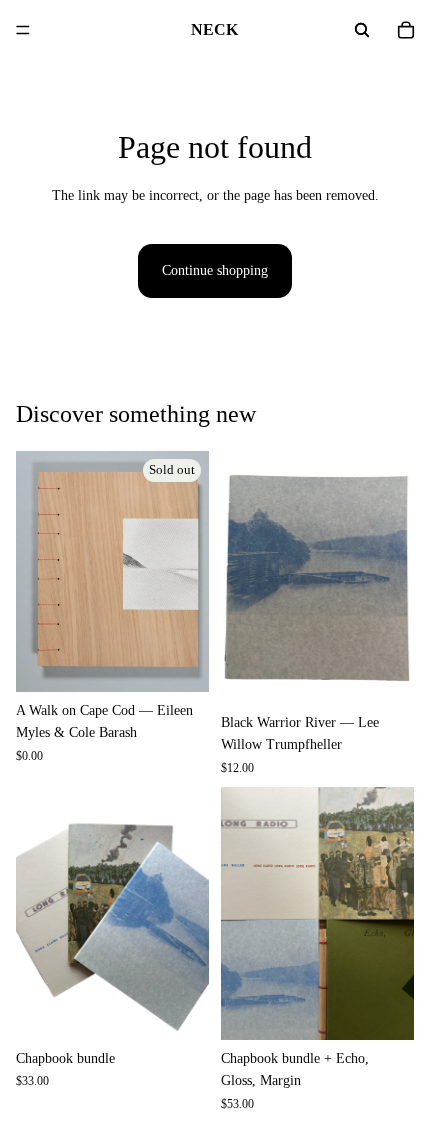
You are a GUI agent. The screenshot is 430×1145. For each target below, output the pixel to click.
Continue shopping (215, 270)
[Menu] (23, 30)
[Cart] (406, 30)
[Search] (362, 30)
